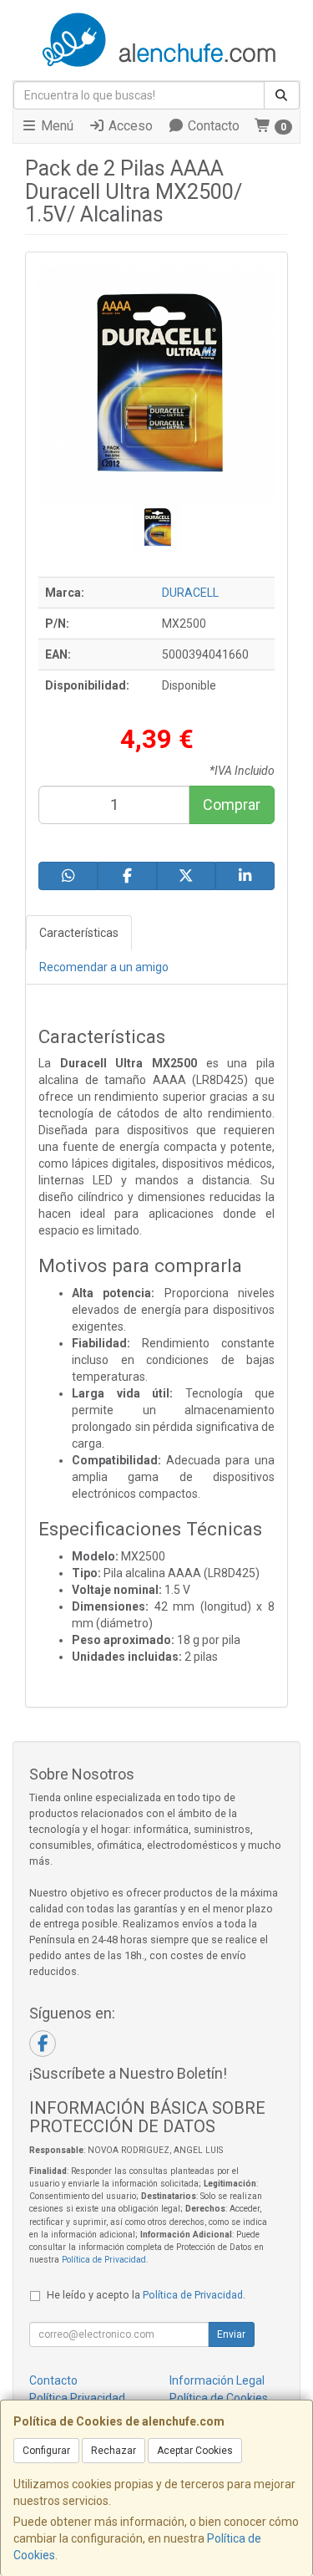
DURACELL (190, 593)
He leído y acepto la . (146, 2295)
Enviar (231, 2334)
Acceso (129, 126)
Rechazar (114, 2451)
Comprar (232, 804)
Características (79, 933)
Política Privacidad (77, 2398)
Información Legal (217, 2380)
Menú (56, 126)
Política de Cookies (219, 2398)
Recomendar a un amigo (104, 967)
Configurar (46, 2451)
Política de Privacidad (104, 2260)
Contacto (212, 126)
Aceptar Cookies (195, 2451)
